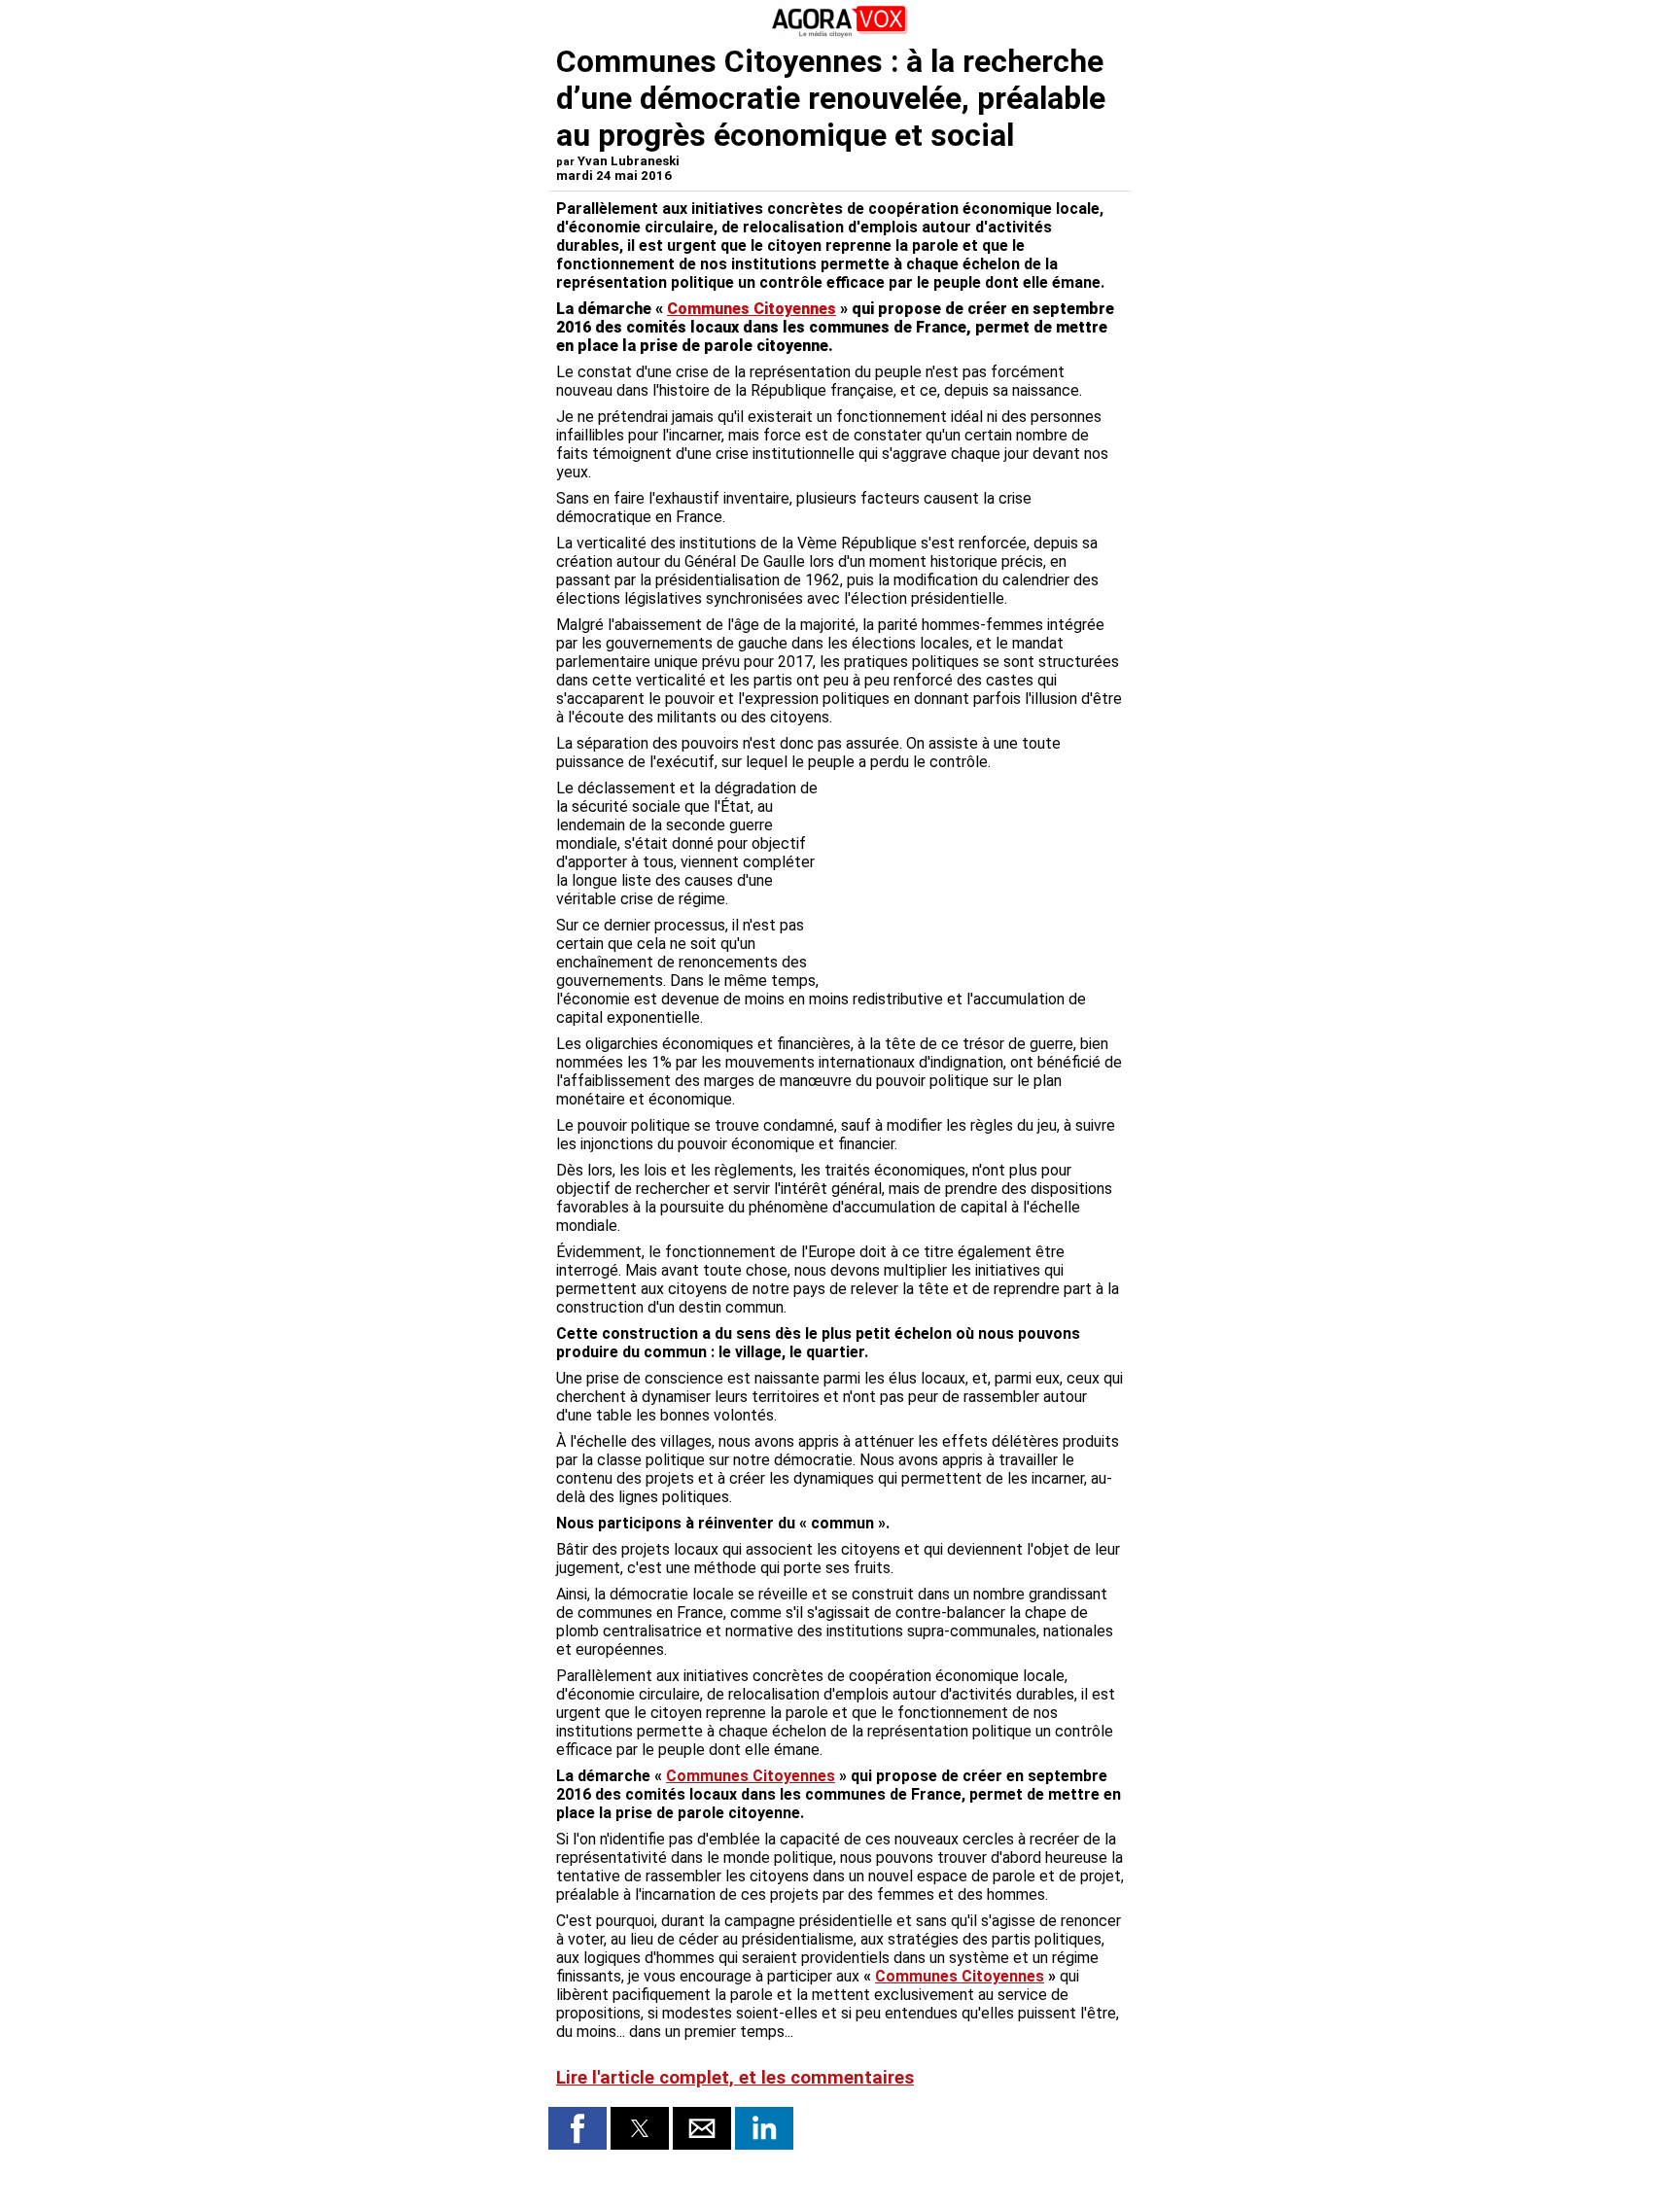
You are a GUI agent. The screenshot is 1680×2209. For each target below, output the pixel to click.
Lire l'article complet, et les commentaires (735, 2078)
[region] (978, 881)
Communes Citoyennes (752, 309)
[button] (577, 2128)
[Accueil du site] (840, 34)
